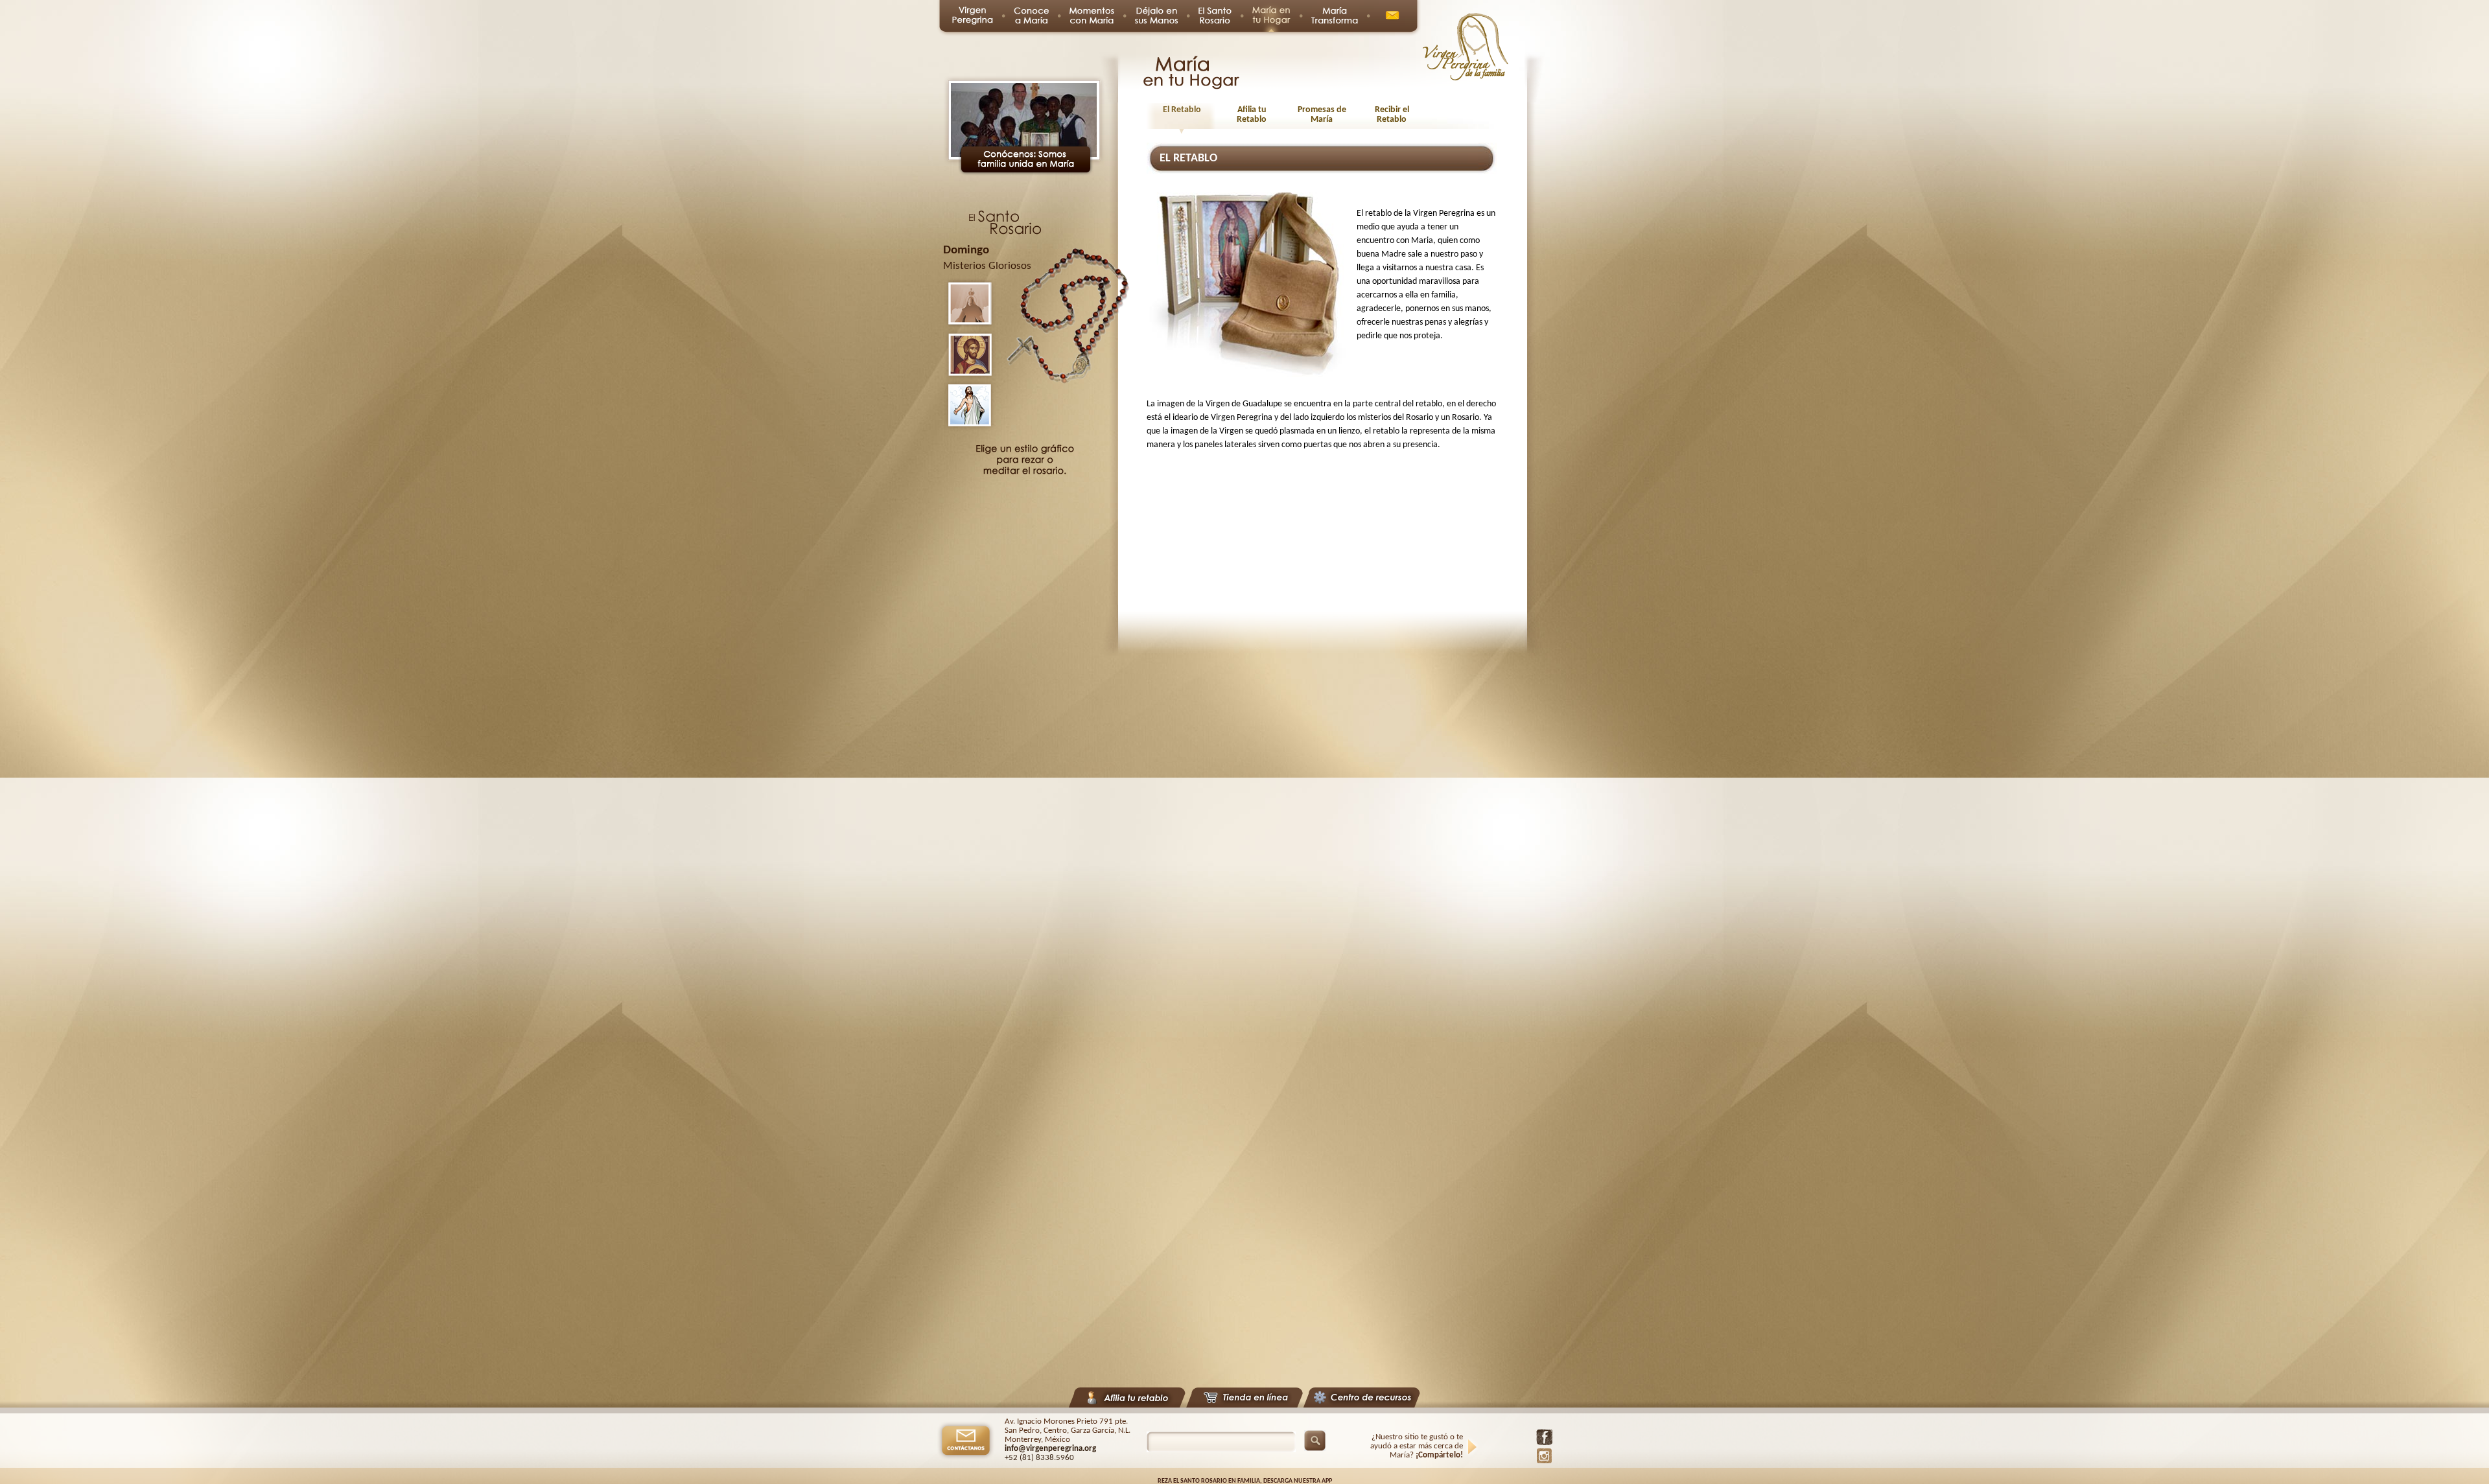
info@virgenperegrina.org (1050, 1449)
